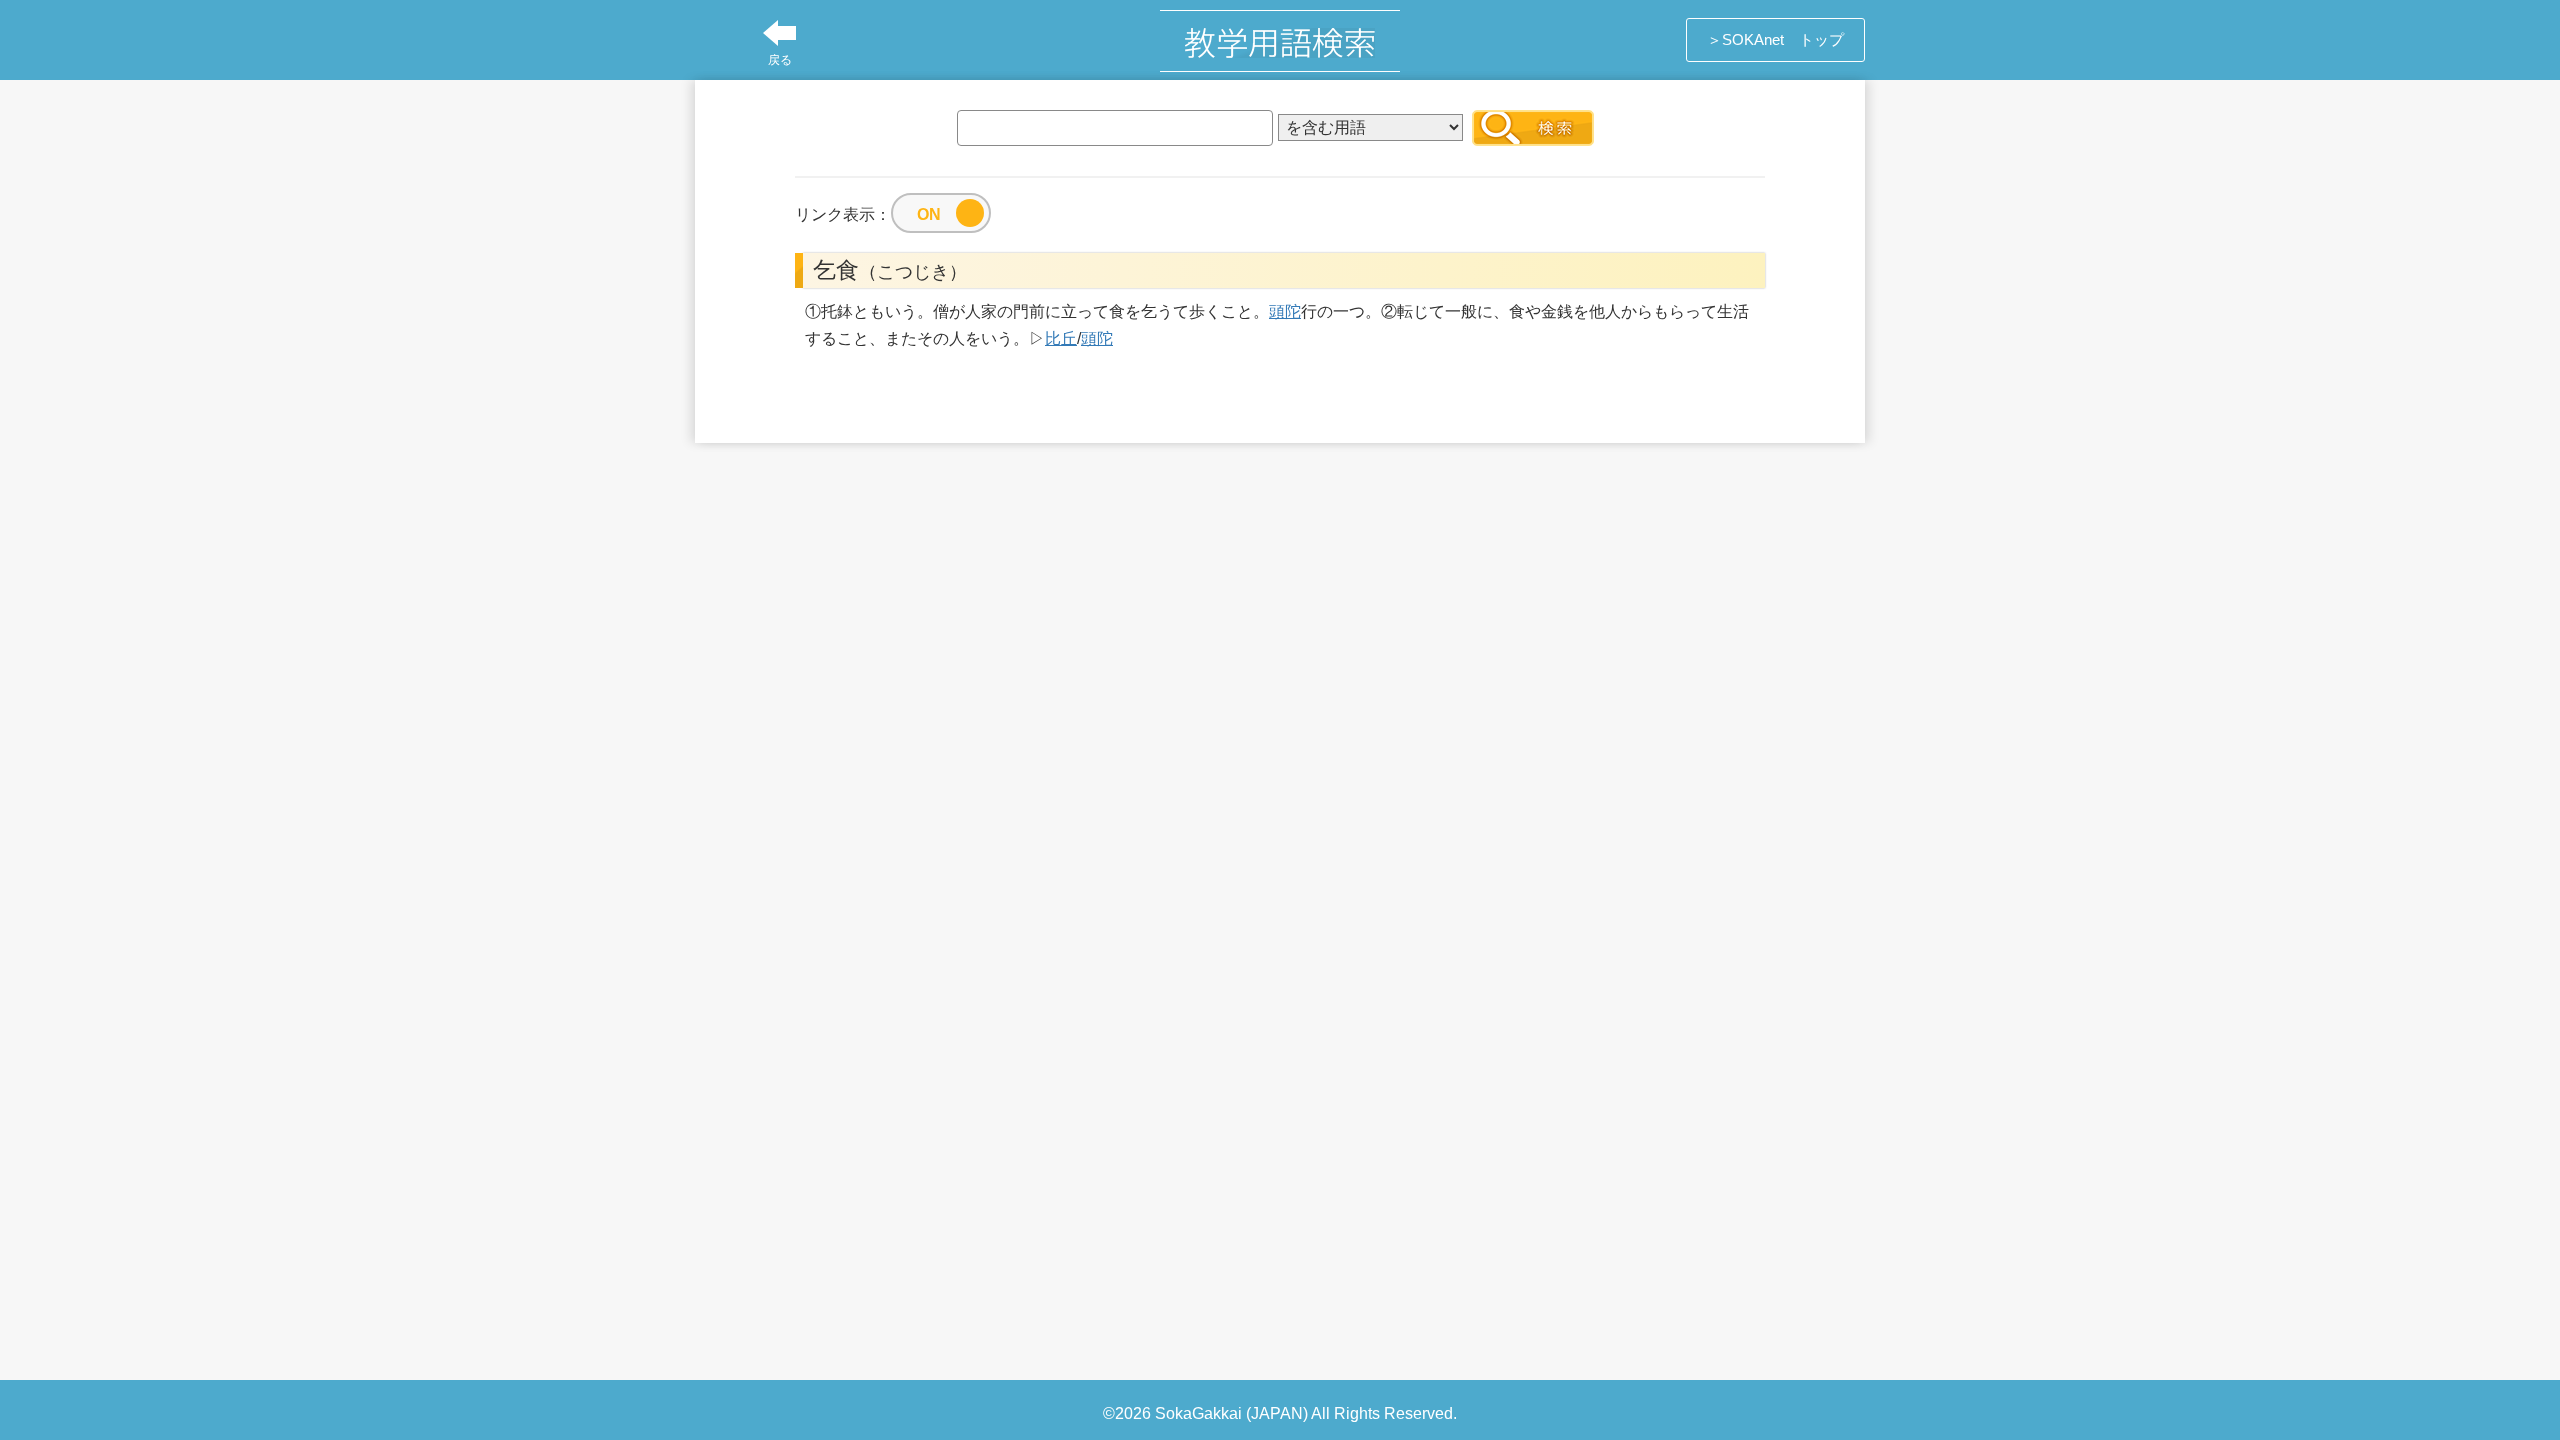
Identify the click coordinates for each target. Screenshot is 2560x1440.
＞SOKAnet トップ (1775, 39)
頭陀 (1285, 311)
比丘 (1061, 338)
